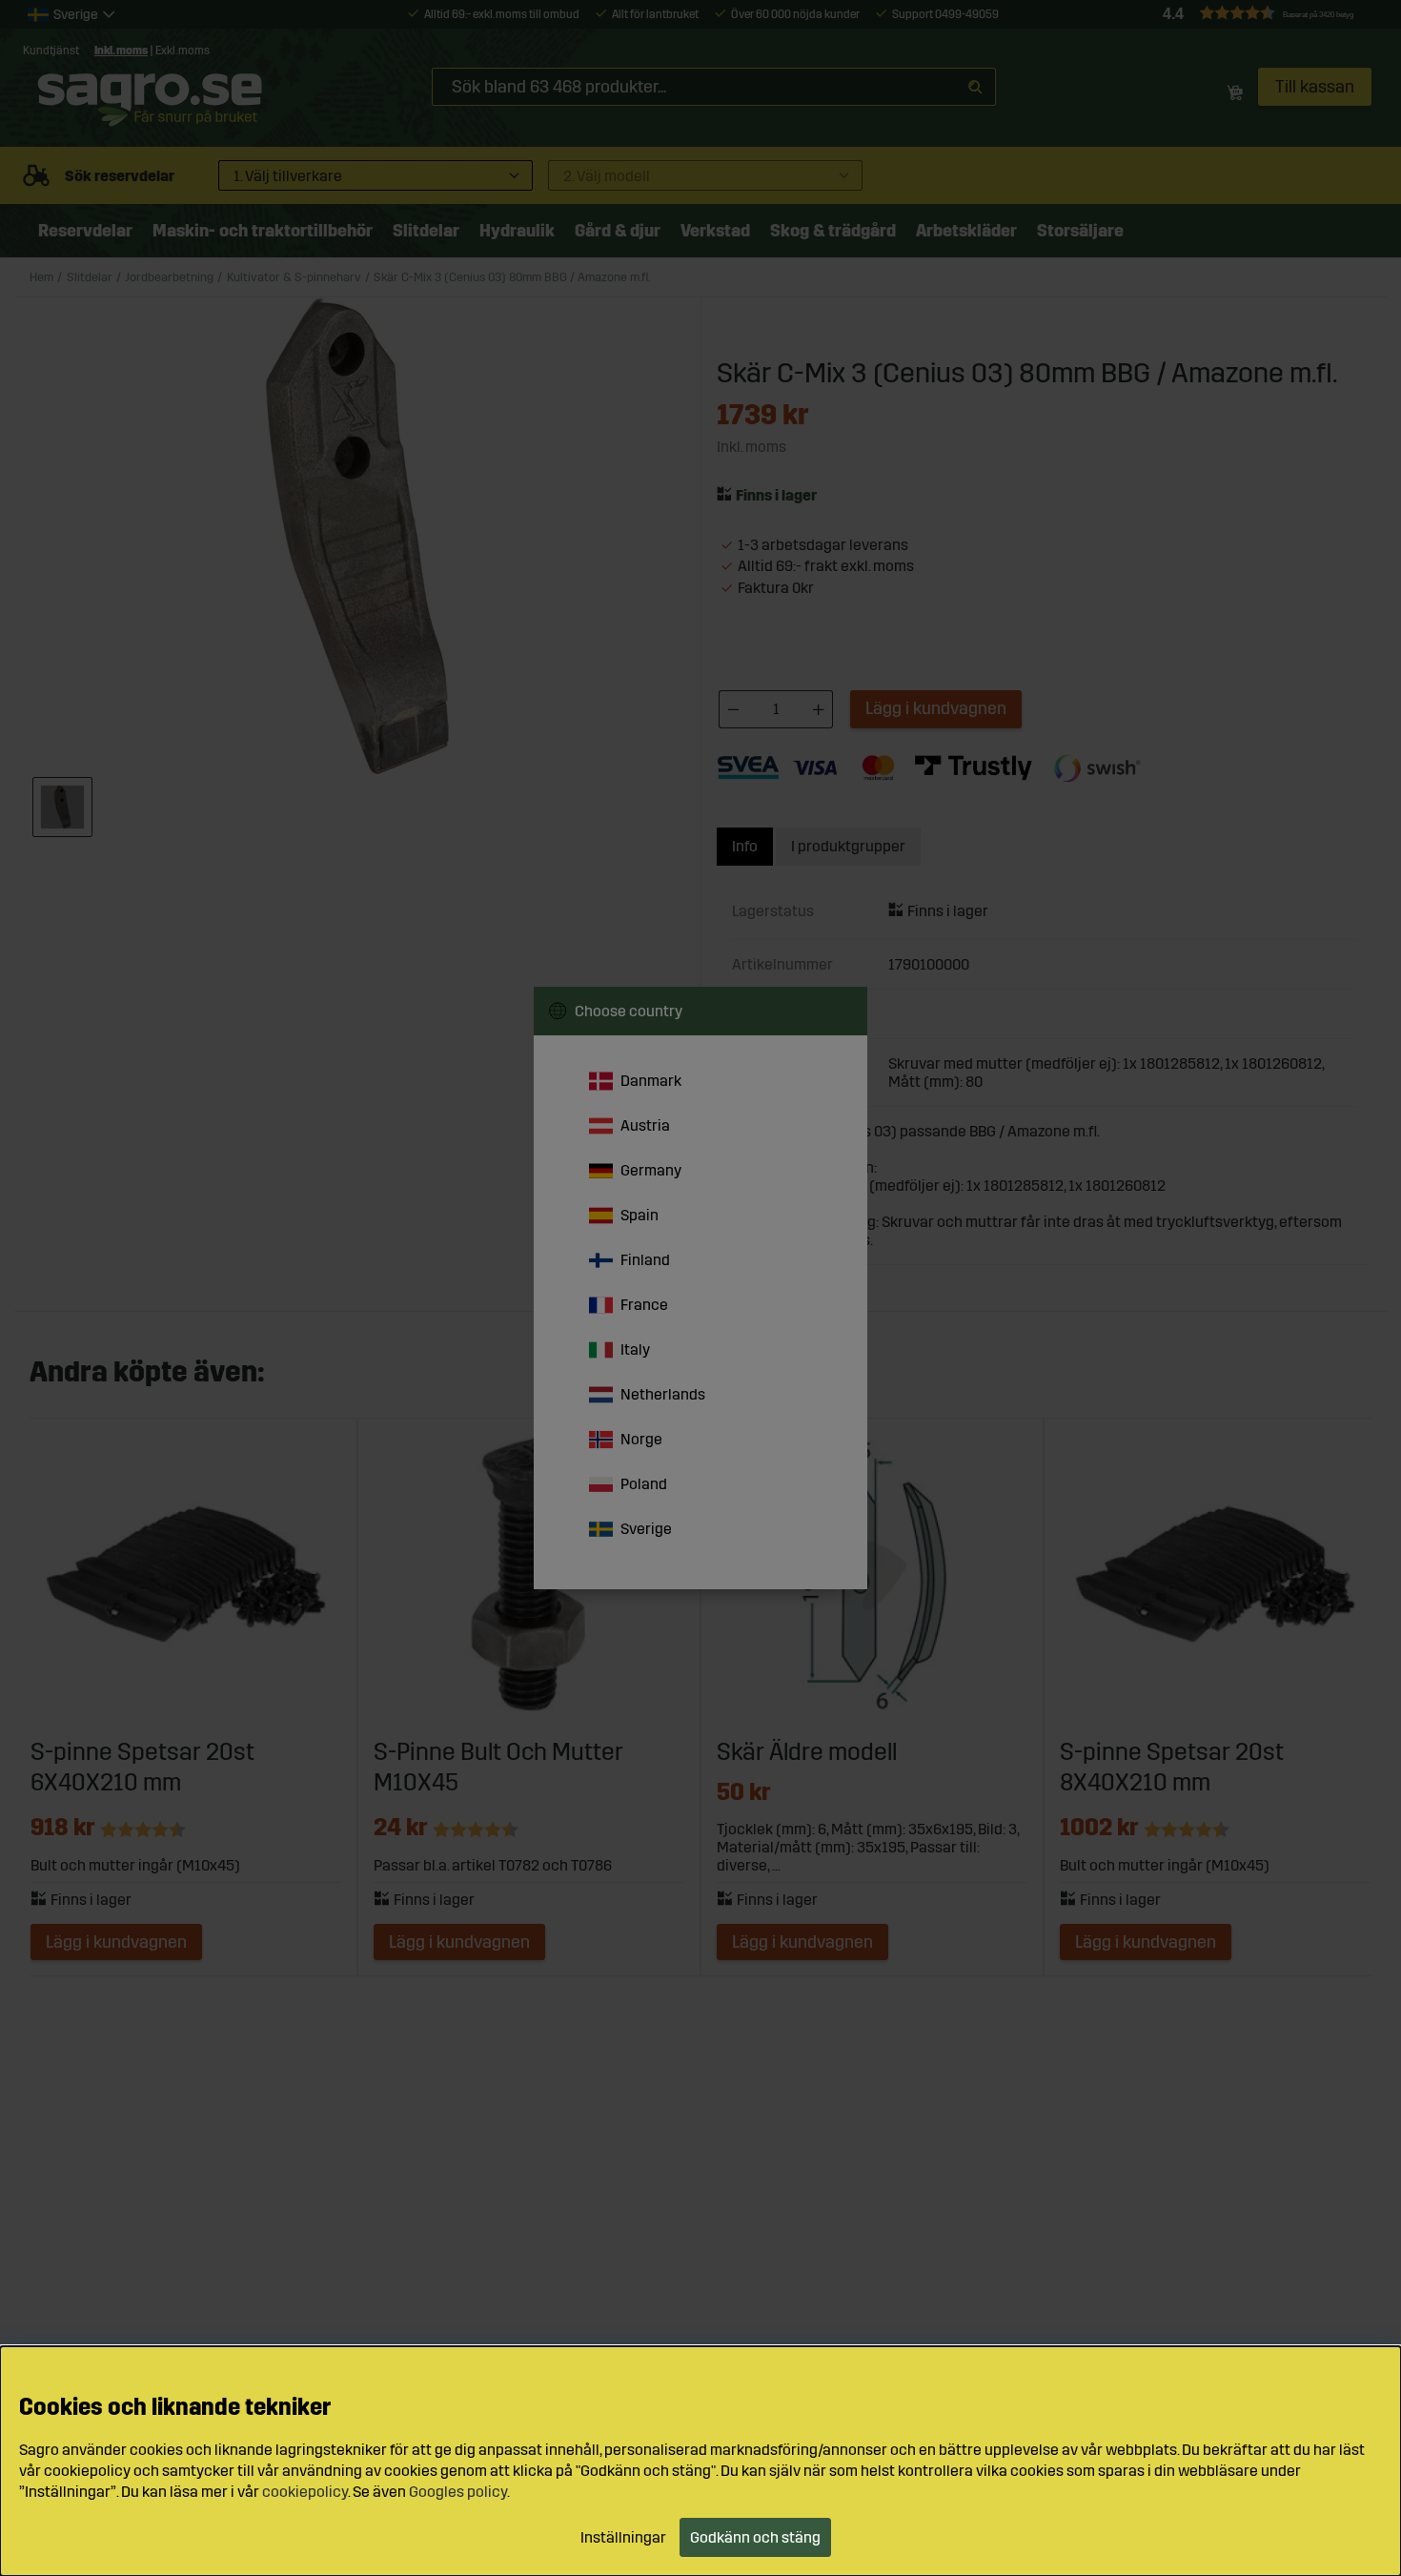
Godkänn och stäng (755, 2537)
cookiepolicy (305, 2492)
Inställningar (623, 2537)
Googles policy (458, 2492)
